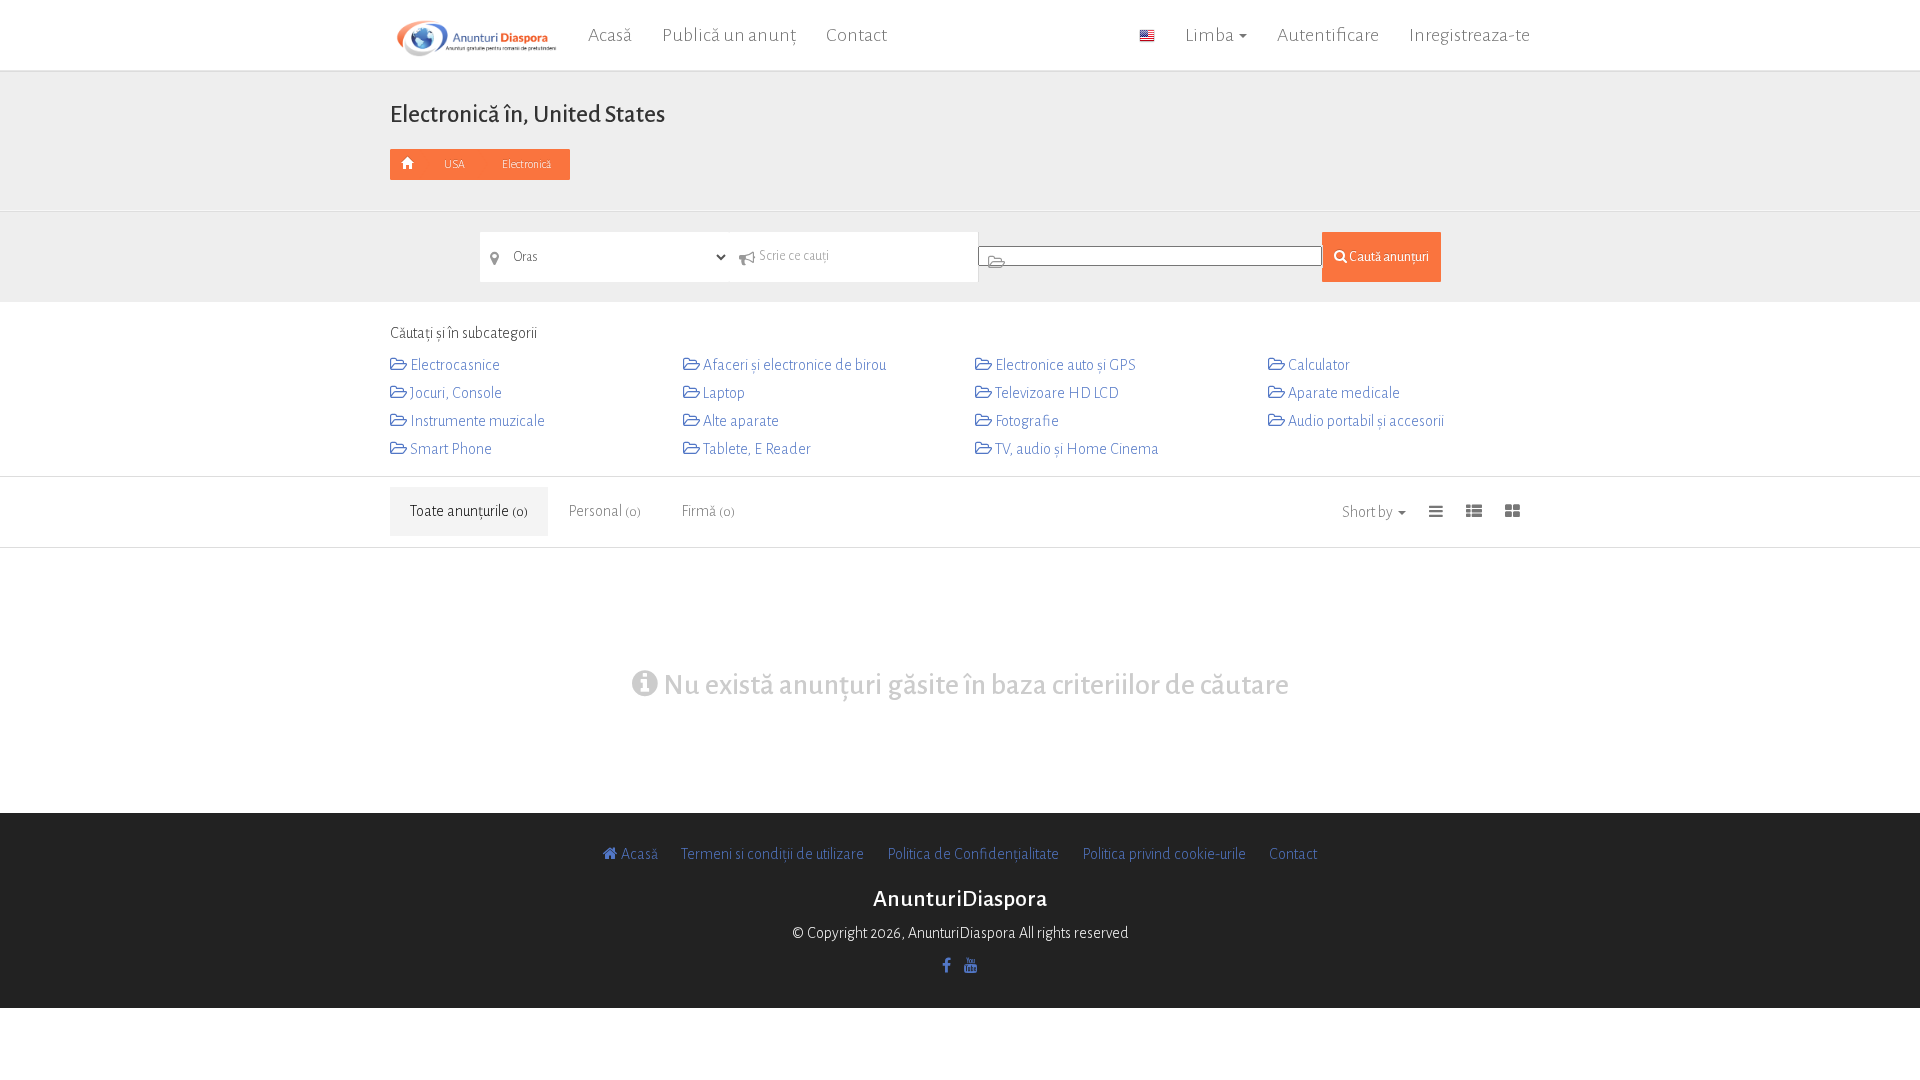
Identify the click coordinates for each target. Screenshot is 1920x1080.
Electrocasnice (453, 365)
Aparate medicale (1342, 393)
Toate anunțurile (469, 511)
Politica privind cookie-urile (1164, 854)
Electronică (526, 164)
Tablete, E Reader (755, 449)
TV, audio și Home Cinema (1075, 449)
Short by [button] (1369, 512)
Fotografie (1025, 421)
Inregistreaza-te (1469, 35)
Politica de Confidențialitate (973, 854)
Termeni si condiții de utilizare (772, 854)
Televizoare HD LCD (1055, 393)
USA (454, 164)
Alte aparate (739, 421)
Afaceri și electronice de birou (793, 365)
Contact (856, 35)
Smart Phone (449, 449)
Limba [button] (1211, 35)
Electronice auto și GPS (1064, 365)
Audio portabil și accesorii (1364, 421)
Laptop (722, 393)
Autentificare (1328, 35)
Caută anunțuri (1388, 257)
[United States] (1147, 35)
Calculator (1317, 365)
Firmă (708, 511)
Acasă (610, 35)
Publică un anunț (729, 35)
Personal (604, 511)
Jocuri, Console (454, 393)
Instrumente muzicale (476, 421)
